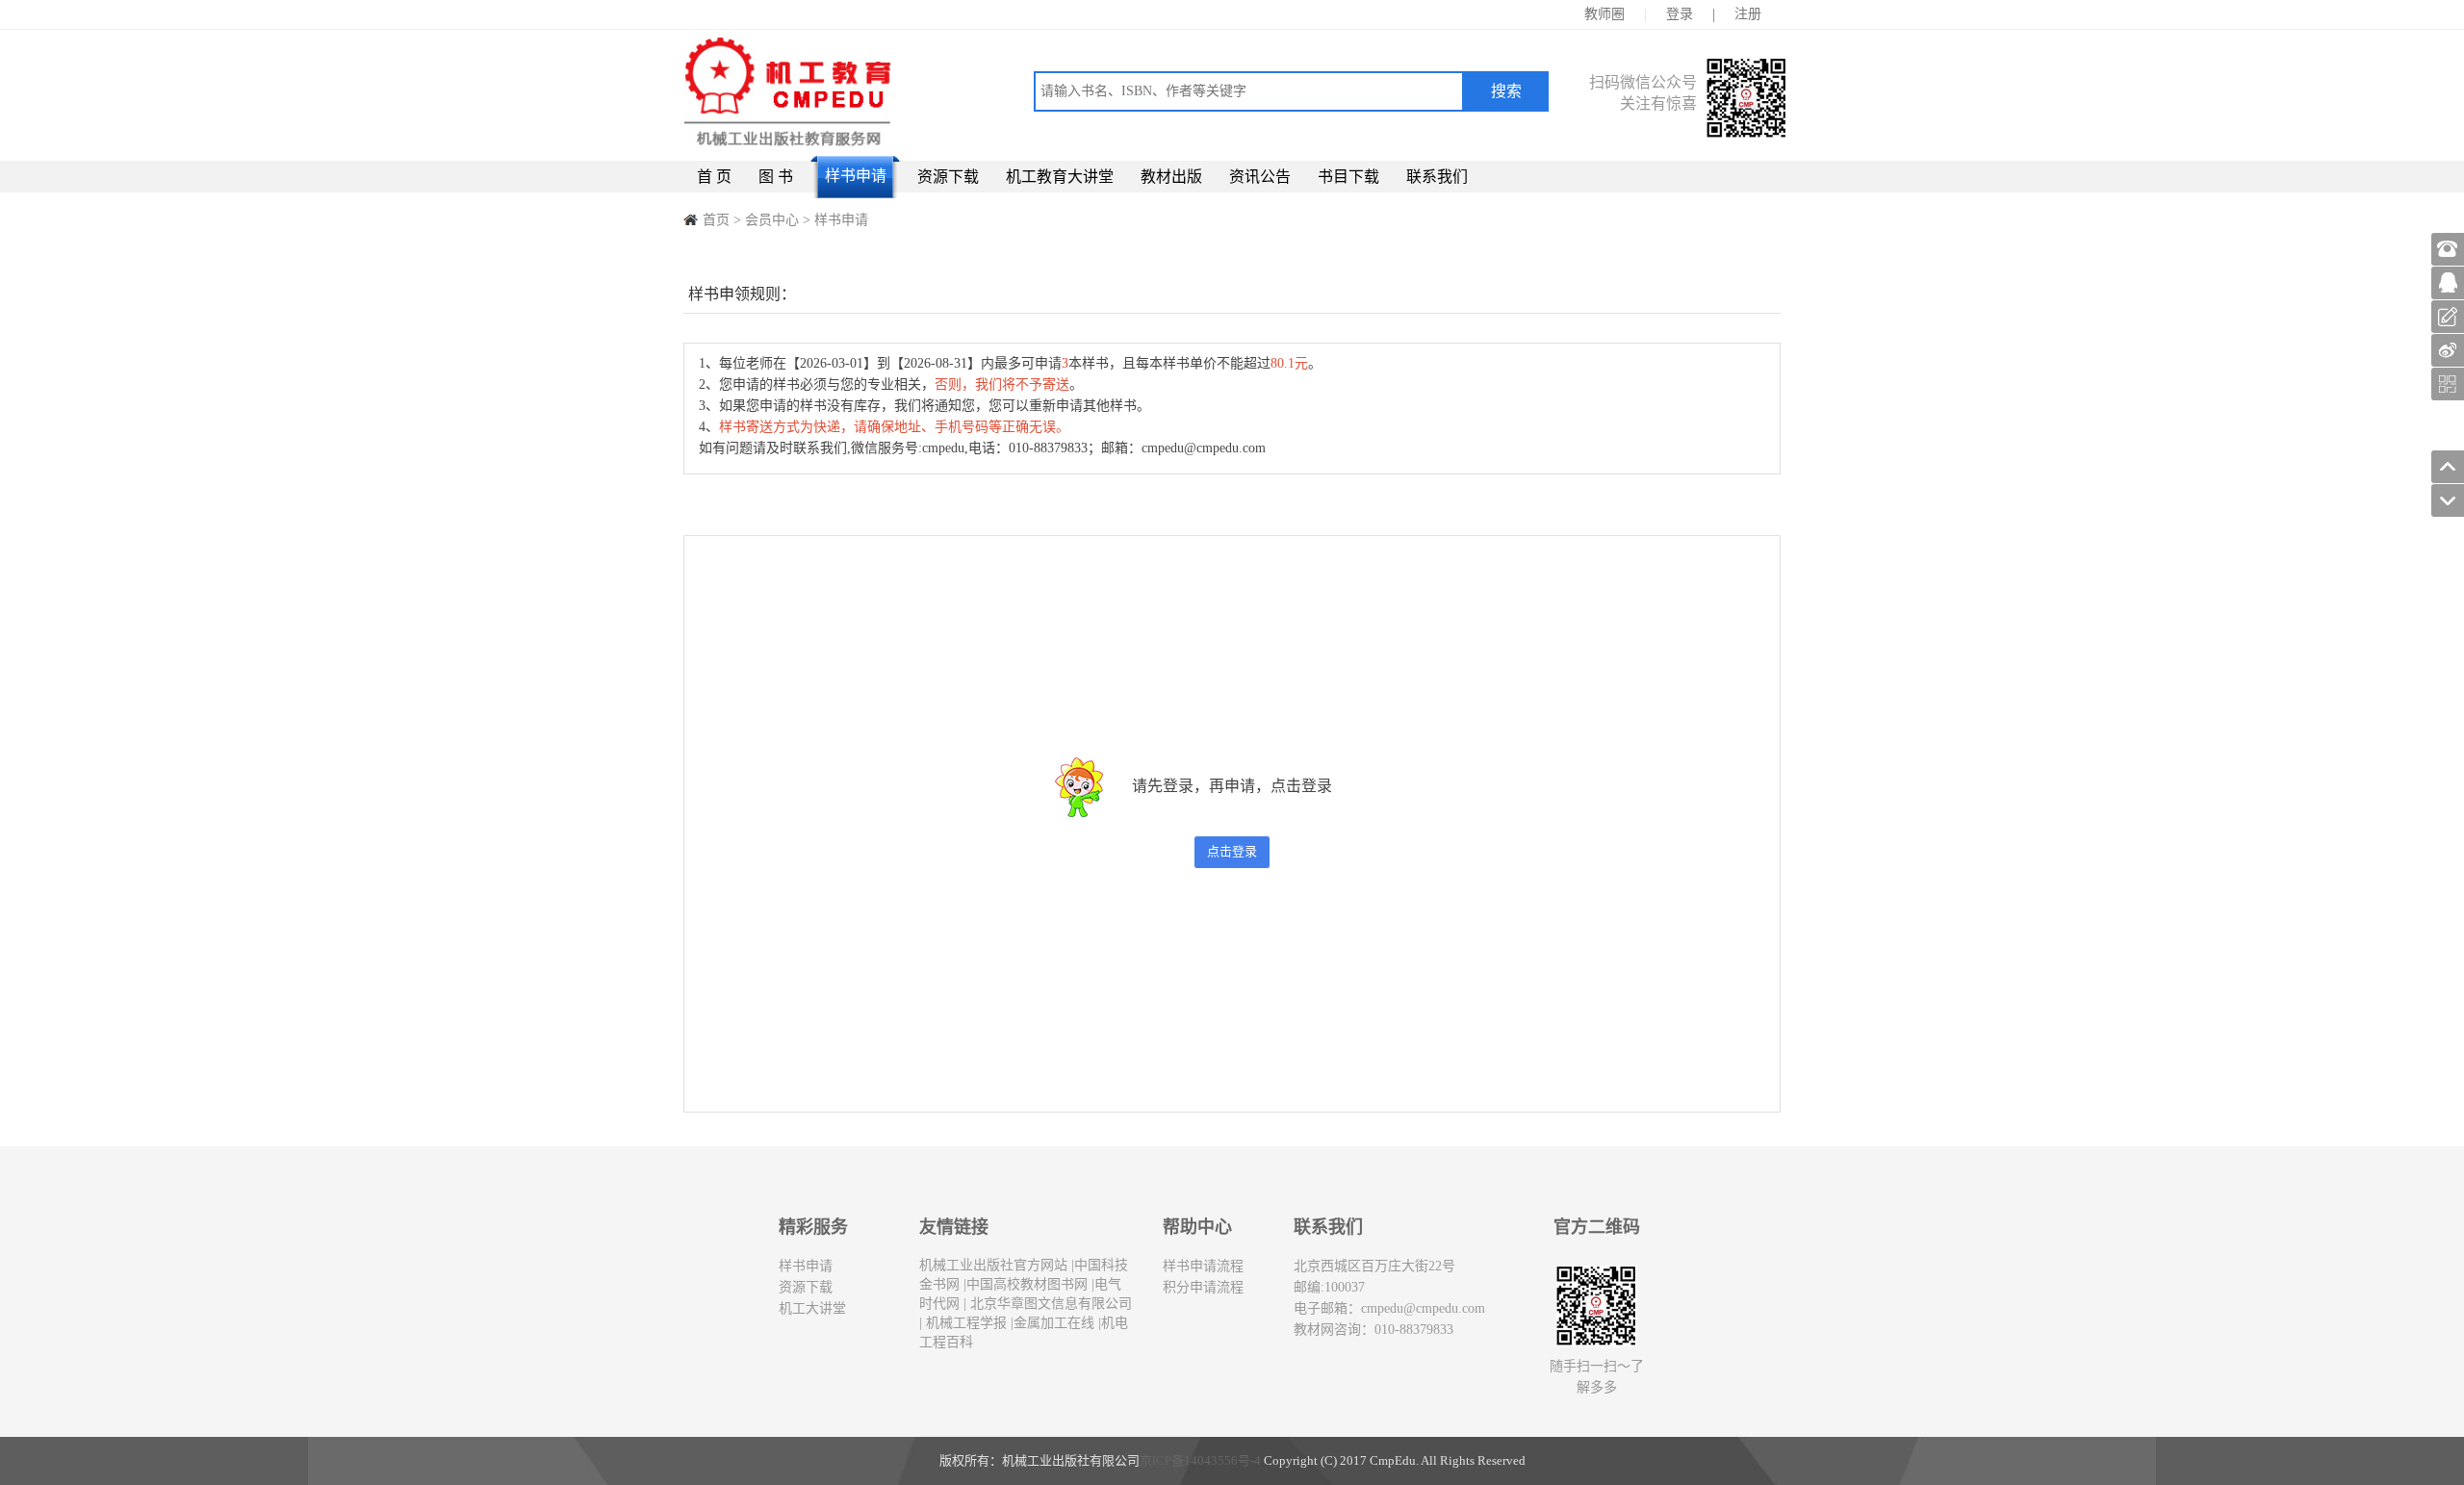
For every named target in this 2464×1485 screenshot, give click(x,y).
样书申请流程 (1203, 1266)
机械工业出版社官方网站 (993, 1265)
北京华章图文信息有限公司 (1049, 1304)
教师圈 (1604, 14)
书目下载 (1348, 177)
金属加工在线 (1054, 1323)
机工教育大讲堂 (1060, 177)
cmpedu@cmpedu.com (1423, 1308)
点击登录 (1232, 851)
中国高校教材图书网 (1027, 1284)
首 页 (714, 177)
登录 (1680, 14)
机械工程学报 (964, 1323)
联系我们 (1437, 177)
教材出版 (1171, 177)
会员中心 (772, 220)
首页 (716, 220)
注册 (1748, 14)
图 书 (776, 177)
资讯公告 (1260, 177)
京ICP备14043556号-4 (1200, 1460)
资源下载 (948, 177)
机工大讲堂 (812, 1308)
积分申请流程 (1203, 1287)
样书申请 (856, 176)
